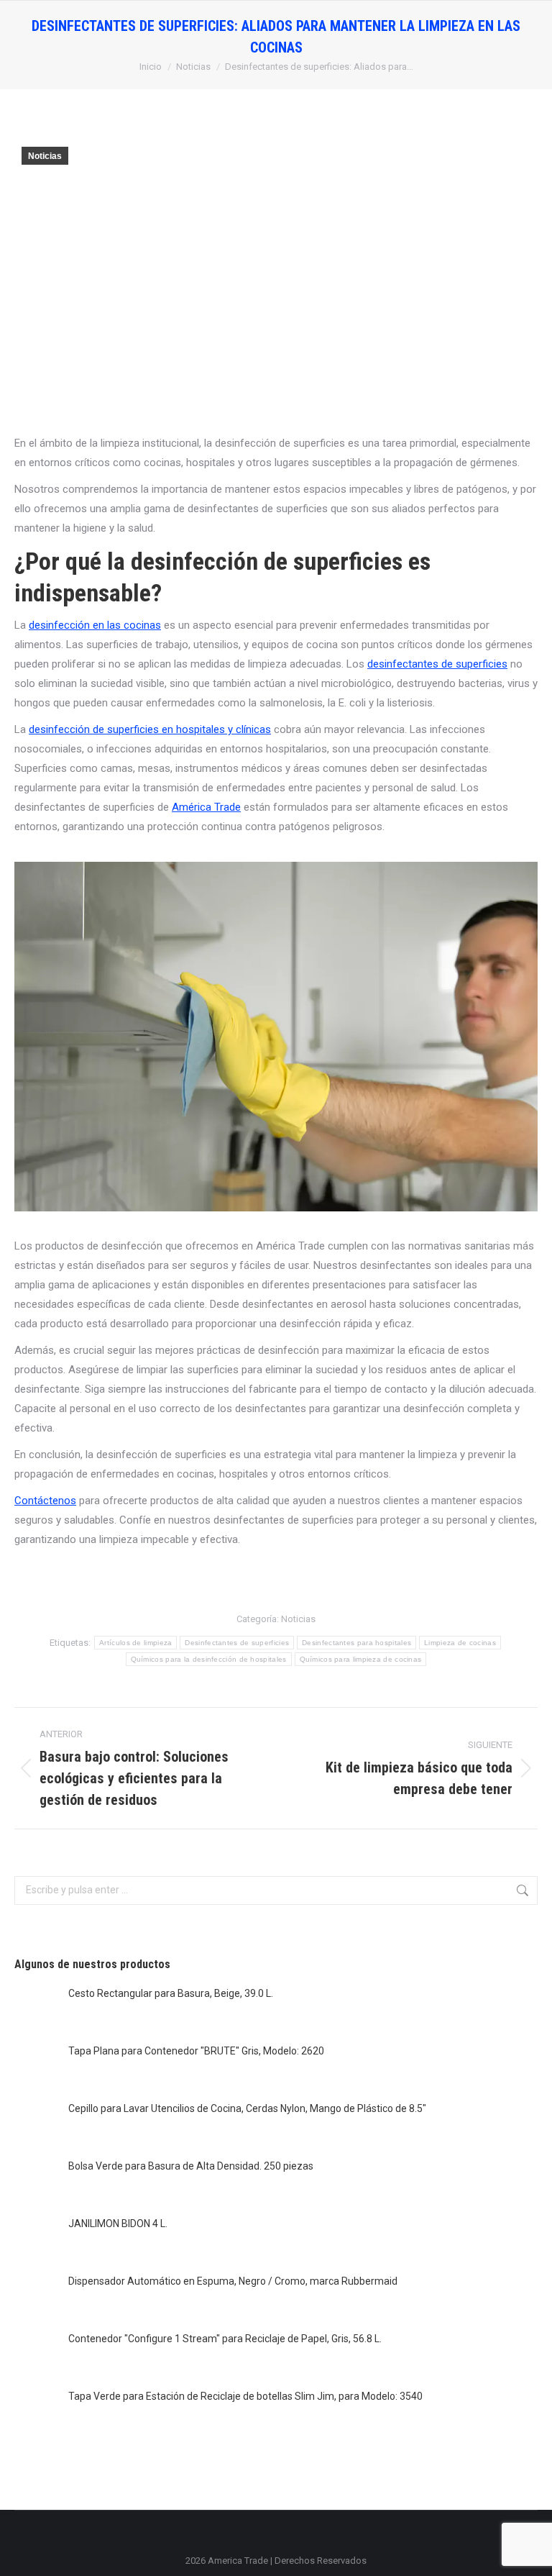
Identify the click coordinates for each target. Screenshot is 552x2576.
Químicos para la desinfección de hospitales (209, 1659)
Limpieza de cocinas (460, 1643)
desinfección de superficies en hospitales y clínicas (150, 729)
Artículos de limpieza (135, 1643)
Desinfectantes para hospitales (356, 1643)
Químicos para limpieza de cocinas (361, 1659)
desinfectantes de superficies (437, 664)
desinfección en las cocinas (95, 625)
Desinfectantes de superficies (237, 1643)
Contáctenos (45, 1501)
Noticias (45, 156)
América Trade (206, 807)
